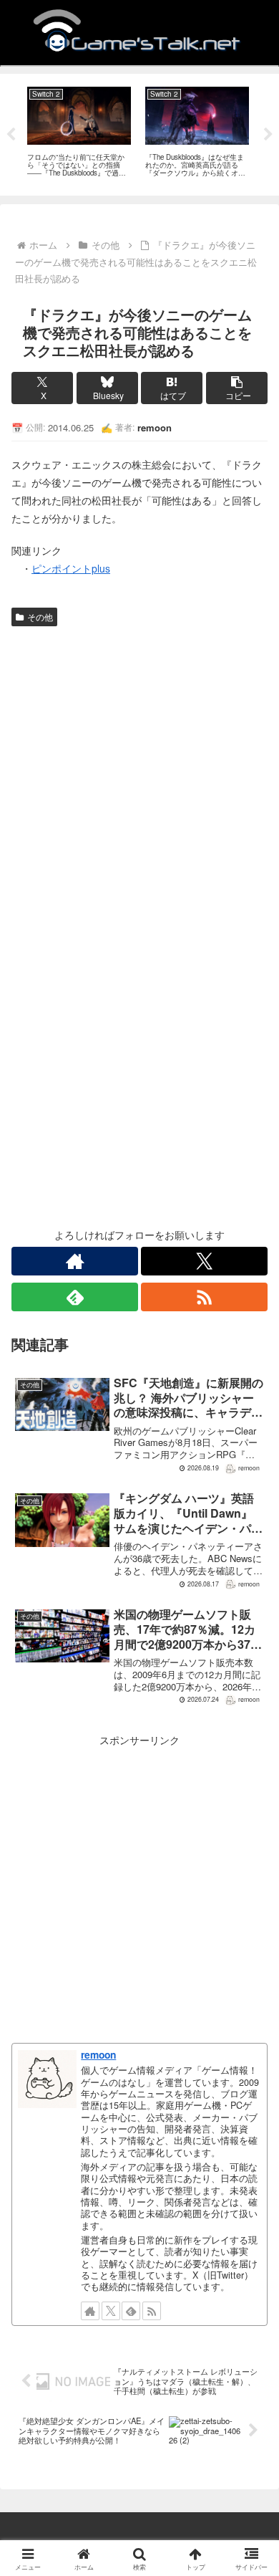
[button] (237, 388)
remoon (98, 2054)
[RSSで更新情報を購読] (204, 1297)
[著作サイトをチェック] (75, 1261)
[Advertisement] (139, 779)
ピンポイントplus (71, 568)
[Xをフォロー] (204, 1261)
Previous (11, 135)
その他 (40, 617)
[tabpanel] (79, 132)
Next (268, 135)
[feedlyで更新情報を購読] (75, 1297)
